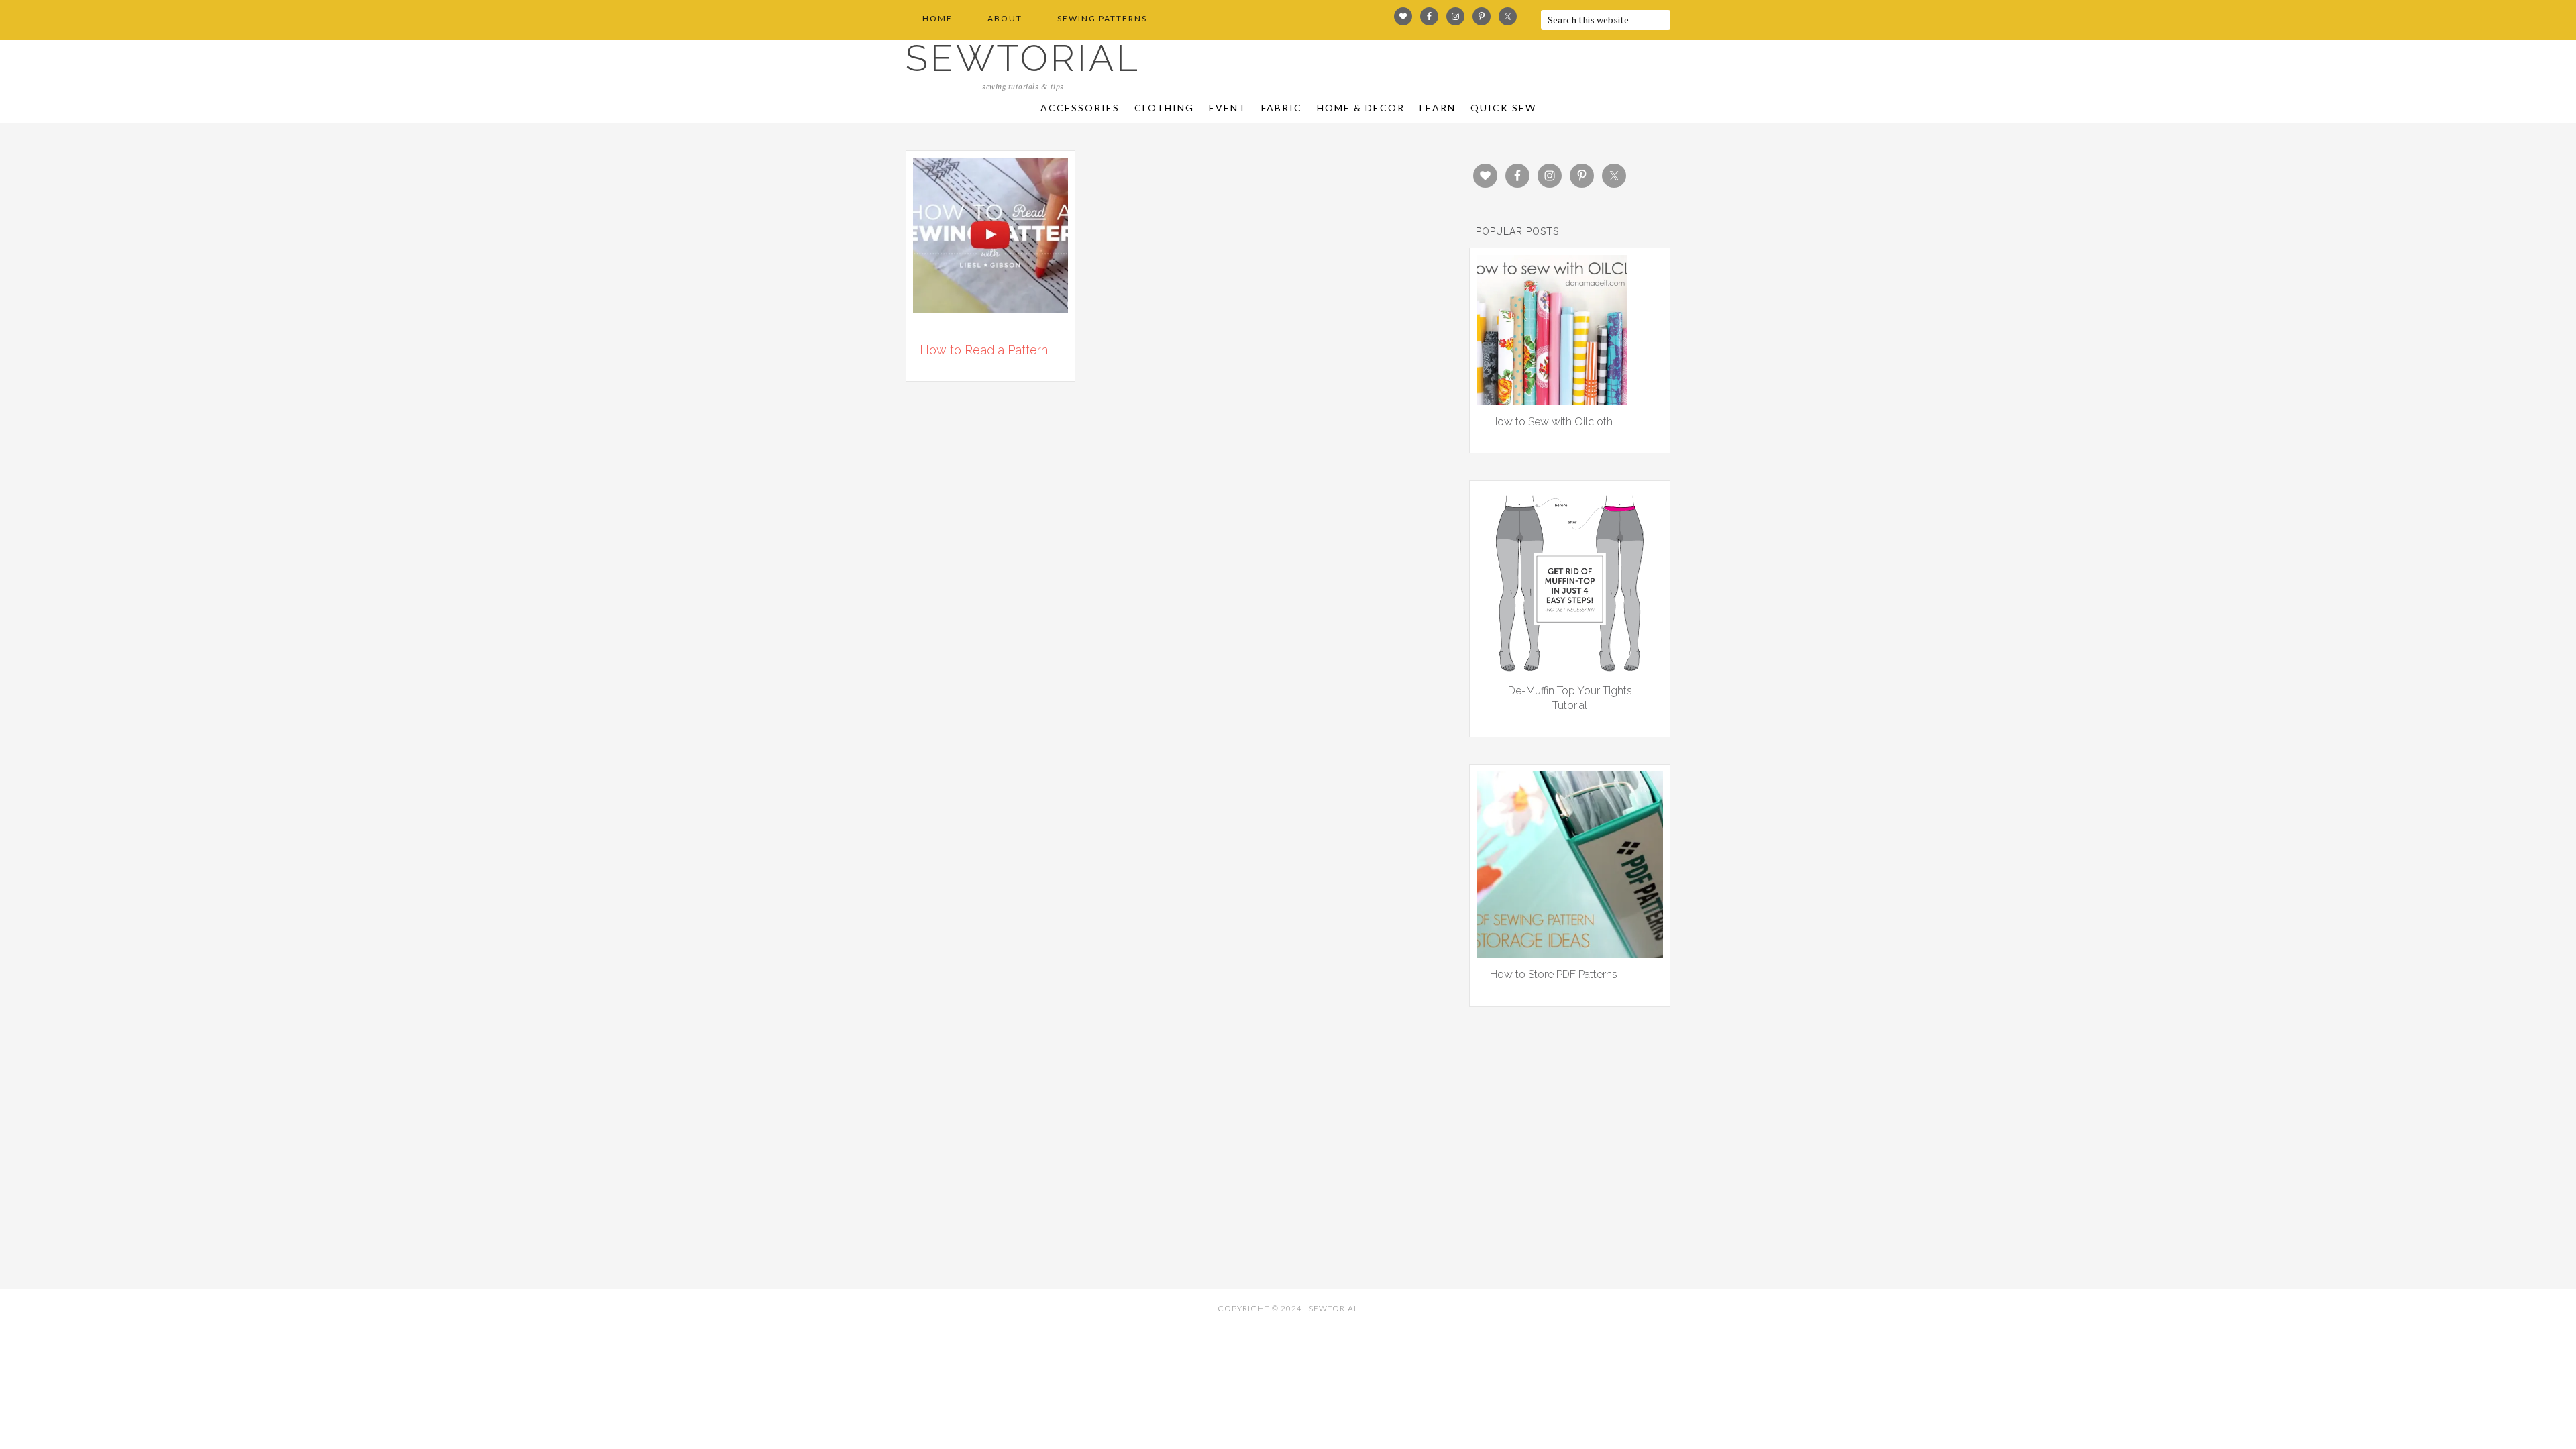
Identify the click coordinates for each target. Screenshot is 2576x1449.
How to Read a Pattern (984, 350)
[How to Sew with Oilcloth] (1552, 400)
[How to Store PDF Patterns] (1570, 953)
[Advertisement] (1026, 1185)
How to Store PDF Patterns (1554, 974)
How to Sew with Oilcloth (1551, 422)
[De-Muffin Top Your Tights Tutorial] (1570, 669)
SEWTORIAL (1023, 58)
